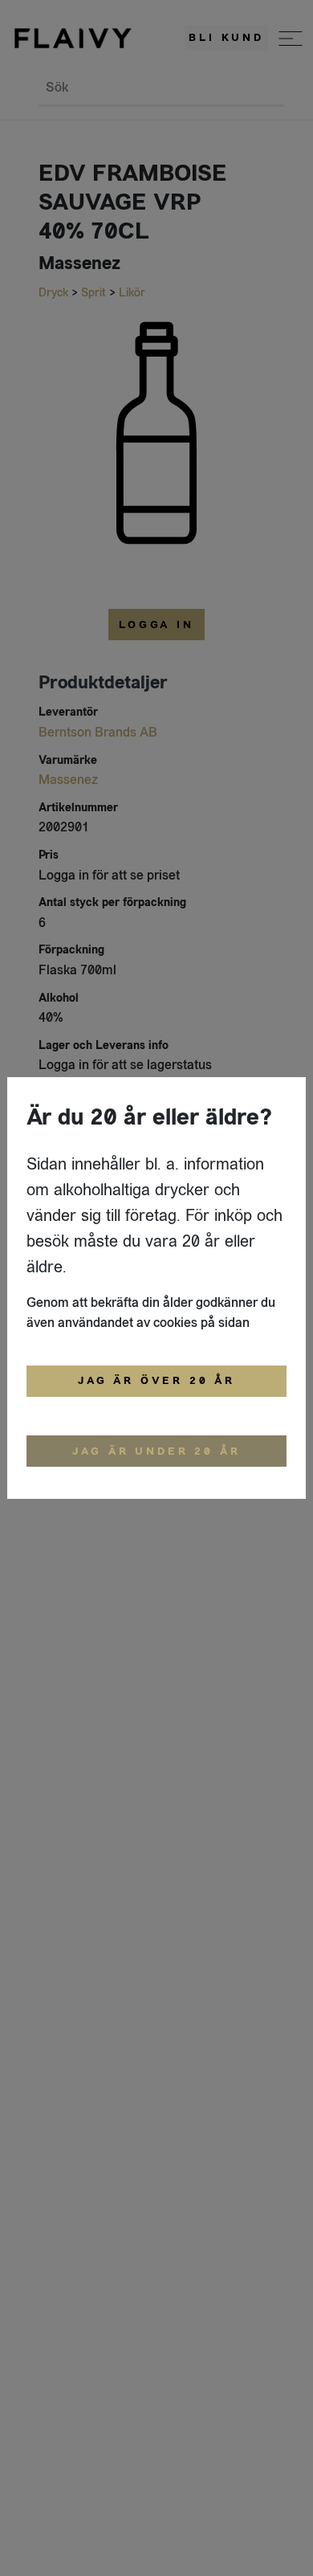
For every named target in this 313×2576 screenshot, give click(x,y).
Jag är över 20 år (156, 1381)
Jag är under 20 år (156, 1451)
